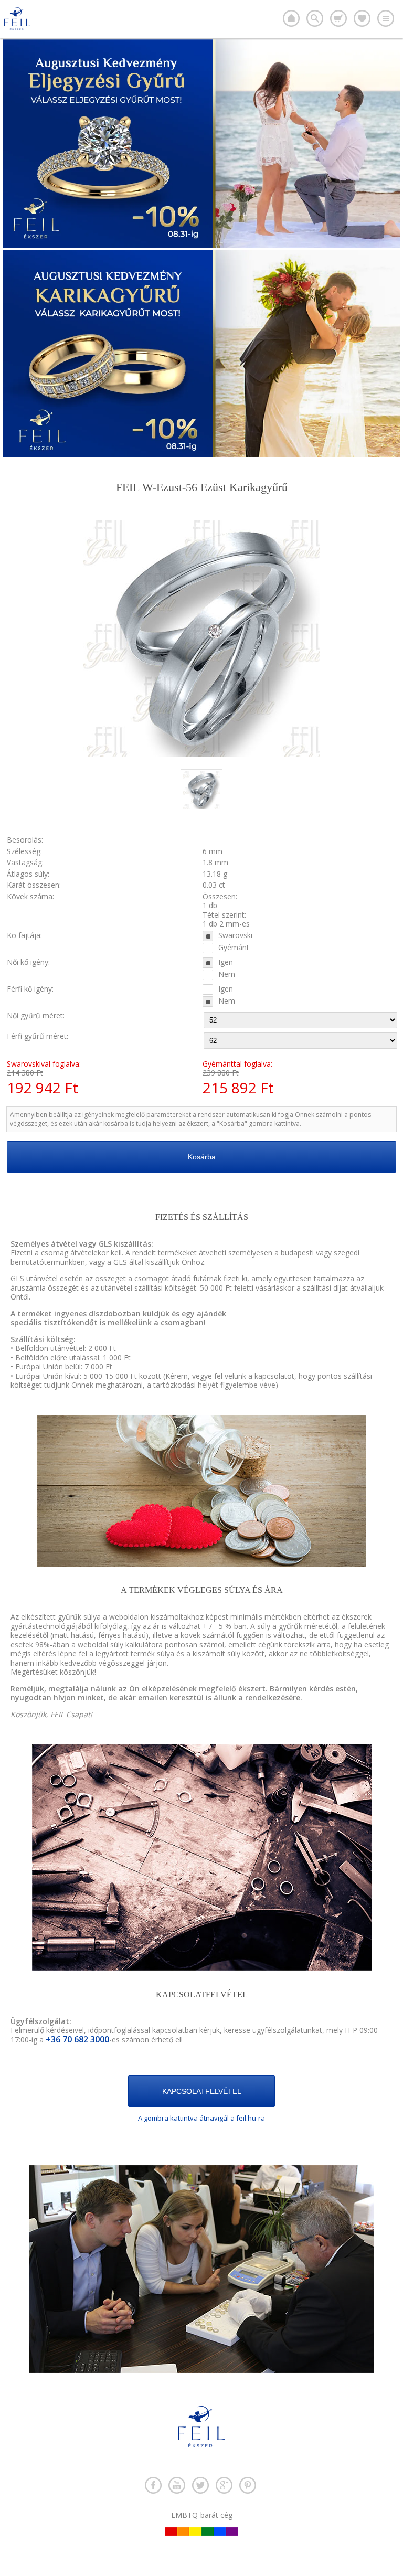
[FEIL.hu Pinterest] (248, 2485)
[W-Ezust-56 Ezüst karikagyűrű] (201, 808)
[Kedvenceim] (362, 18)
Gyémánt (234, 948)
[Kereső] (315, 18)
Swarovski (235, 935)
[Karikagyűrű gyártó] (291, 18)
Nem (227, 974)
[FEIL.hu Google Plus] (224, 2485)
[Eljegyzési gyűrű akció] (201, 245)
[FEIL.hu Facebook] (153, 2485)
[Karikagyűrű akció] (201, 455)
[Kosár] (338, 18)
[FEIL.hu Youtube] (177, 2485)
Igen (226, 962)
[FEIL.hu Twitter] (200, 2485)
